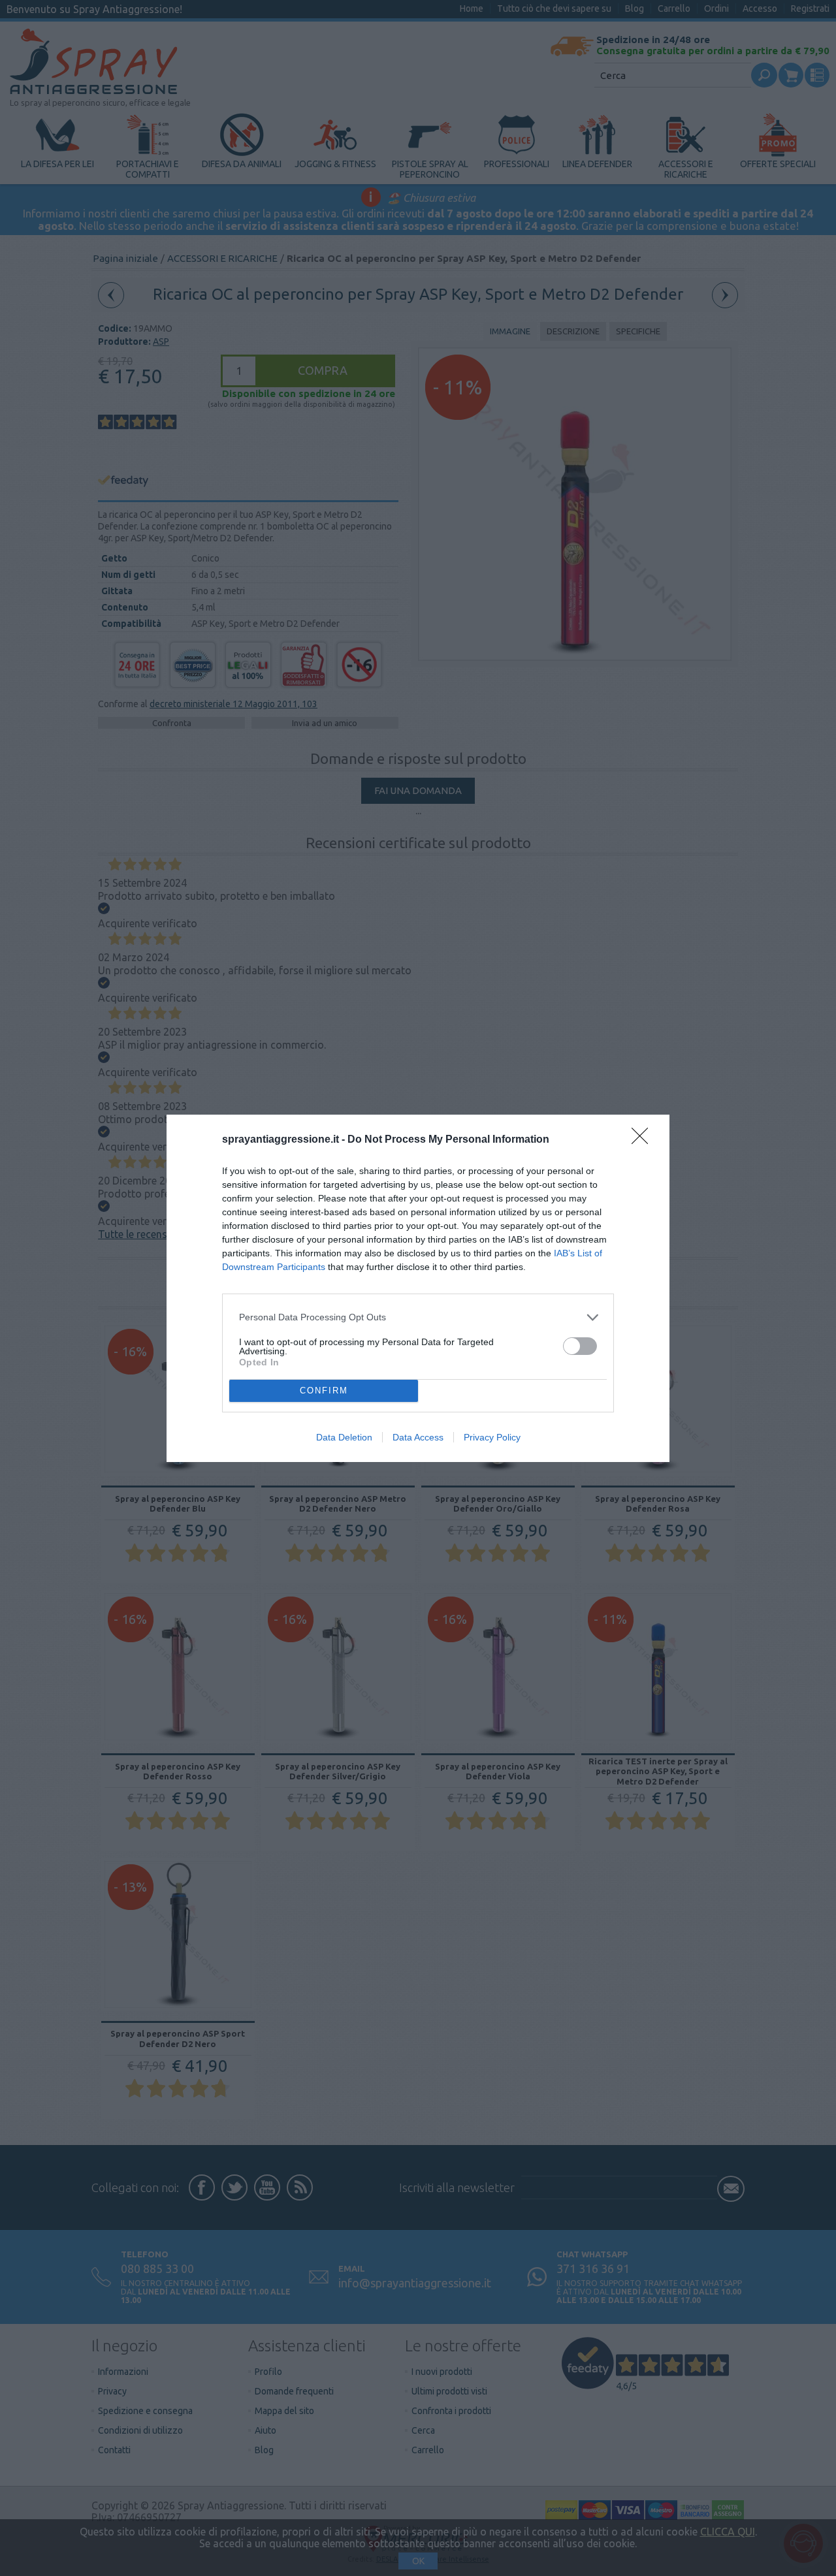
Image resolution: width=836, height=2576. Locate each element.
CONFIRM (324, 1391)
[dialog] (418, 1288)
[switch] (580, 1346)
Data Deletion (344, 1437)
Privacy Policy (492, 1437)
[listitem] (418, 1317)
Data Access (418, 1437)
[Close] (644, 1140)
